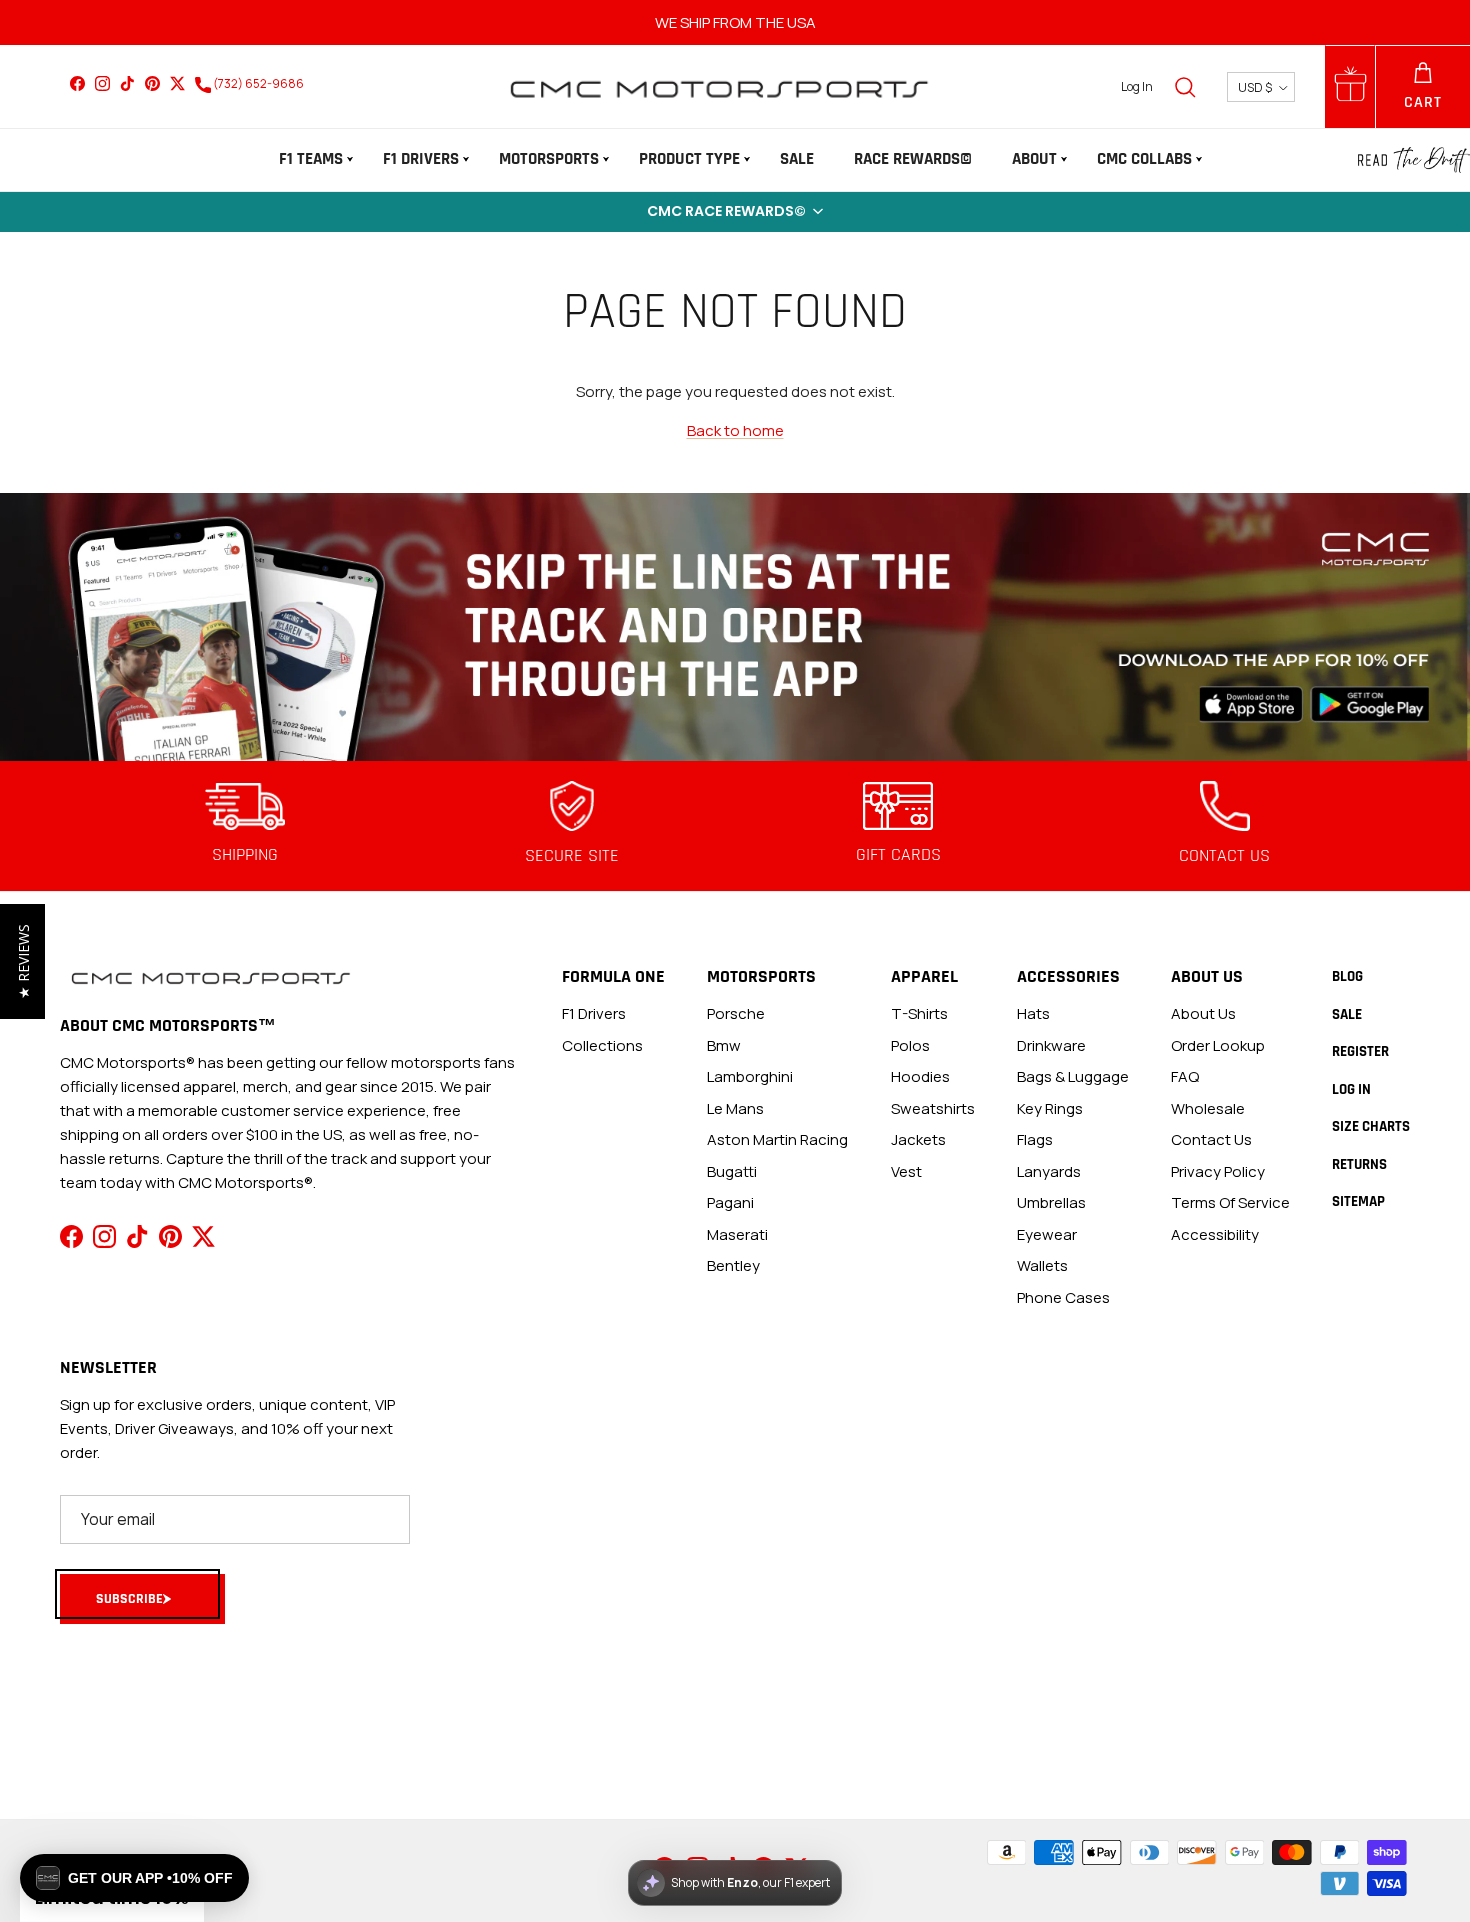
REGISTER (1360, 1051)
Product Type (689, 159)
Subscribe (129, 1599)
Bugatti (732, 1171)
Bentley (733, 1265)
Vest (906, 1171)
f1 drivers (594, 1013)
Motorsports (549, 159)
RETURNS (1359, 1164)
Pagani (730, 1202)
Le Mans (735, 1108)
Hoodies (920, 1076)
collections (602, 1045)
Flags (1035, 1139)
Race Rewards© (913, 159)
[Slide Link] (735, 627)
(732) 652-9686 (257, 83)
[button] (735, 212)
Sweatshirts (933, 1108)
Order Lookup (1218, 1045)
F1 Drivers (421, 159)
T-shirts (919, 1013)
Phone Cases (1063, 1297)
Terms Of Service (1230, 1202)
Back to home (735, 430)
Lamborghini (750, 1076)
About (1034, 159)
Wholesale (1208, 1108)
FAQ (1185, 1076)
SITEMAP (1358, 1201)
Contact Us (1211, 1139)
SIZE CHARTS (1371, 1126)
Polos (910, 1045)
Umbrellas (1051, 1202)
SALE (797, 159)
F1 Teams (311, 159)
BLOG (1347, 976)
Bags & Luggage (1073, 1076)
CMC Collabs (1144, 159)
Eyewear (1047, 1234)
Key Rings (1050, 1108)
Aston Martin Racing (777, 1139)
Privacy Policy (1218, 1171)
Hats (1033, 1013)
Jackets (918, 1139)
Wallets (1042, 1265)
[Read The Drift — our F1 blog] (1414, 160)
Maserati (737, 1234)
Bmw (724, 1045)
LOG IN (1351, 1089)
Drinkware (1051, 1045)
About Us (1203, 1013)
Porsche (736, 1013)
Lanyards (1049, 1171)
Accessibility (1215, 1234)
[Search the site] (1185, 87)
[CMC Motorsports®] (718, 86)
